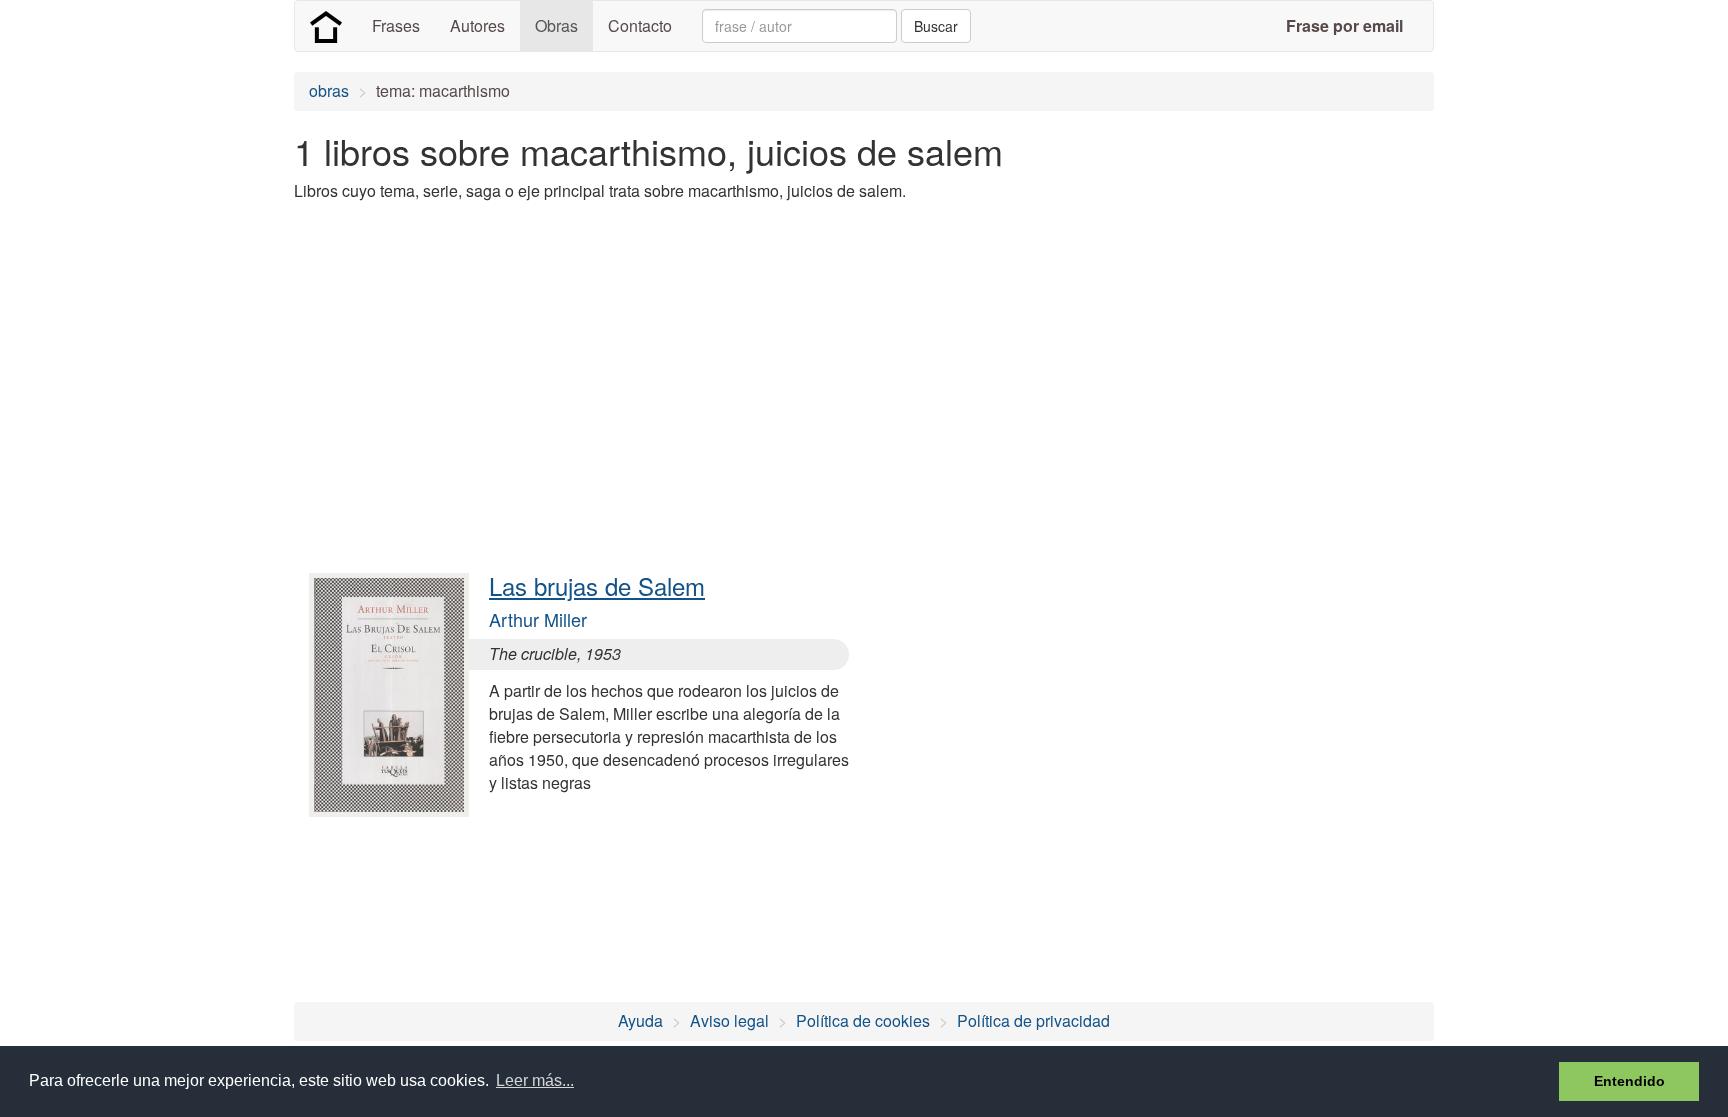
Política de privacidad (1033, 1020)
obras (329, 90)
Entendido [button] (1629, 1081)
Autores (477, 25)
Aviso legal (729, 1020)
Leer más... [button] (535, 1080)
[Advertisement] (658, 358)
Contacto (640, 25)
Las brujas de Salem (597, 585)
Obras (556, 25)
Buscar (936, 26)
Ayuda (640, 1020)
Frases (396, 25)
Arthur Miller (538, 619)
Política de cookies (863, 1020)
